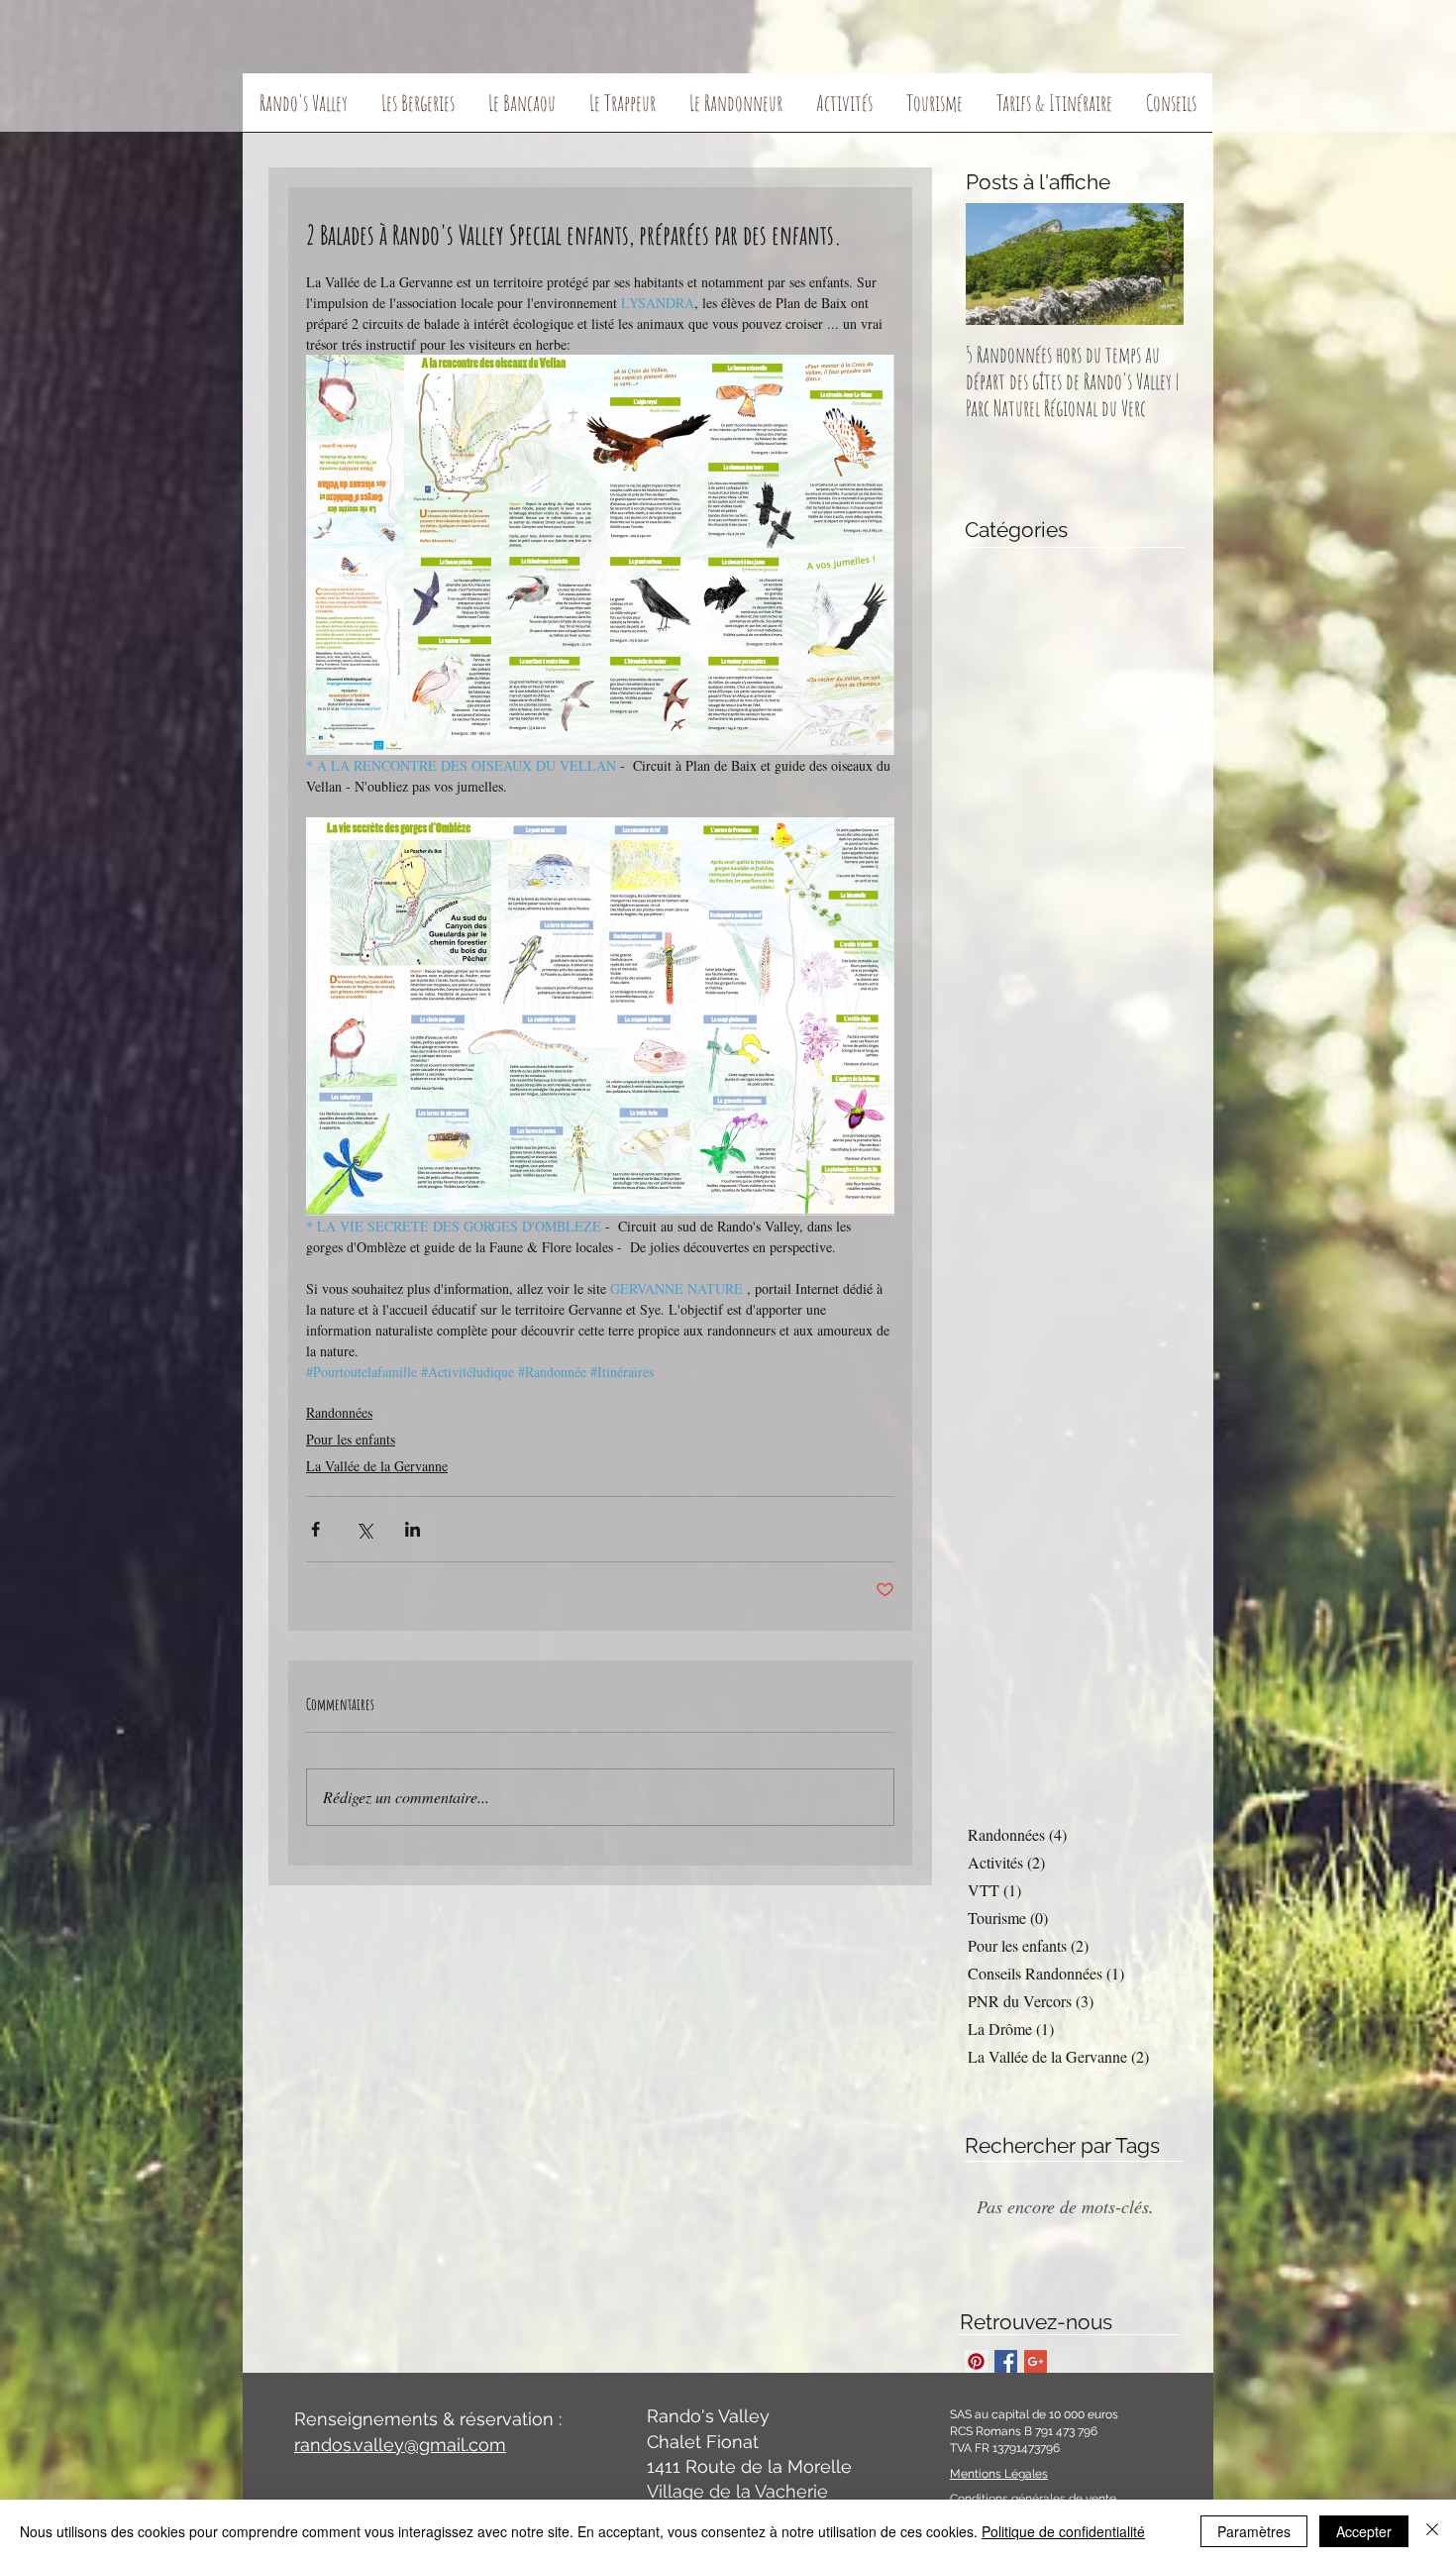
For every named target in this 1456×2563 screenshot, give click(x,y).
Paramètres (1254, 2531)
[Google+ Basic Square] (1036, 2361)
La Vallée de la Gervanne (377, 1466)
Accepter (1364, 2531)
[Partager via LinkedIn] (413, 1529)
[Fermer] (1432, 2531)
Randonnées (339, 1412)
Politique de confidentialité (1063, 2531)
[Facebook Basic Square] (1006, 2361)
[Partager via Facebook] (315, 1529)
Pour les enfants (351, 1439)
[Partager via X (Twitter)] (364, 1529)
